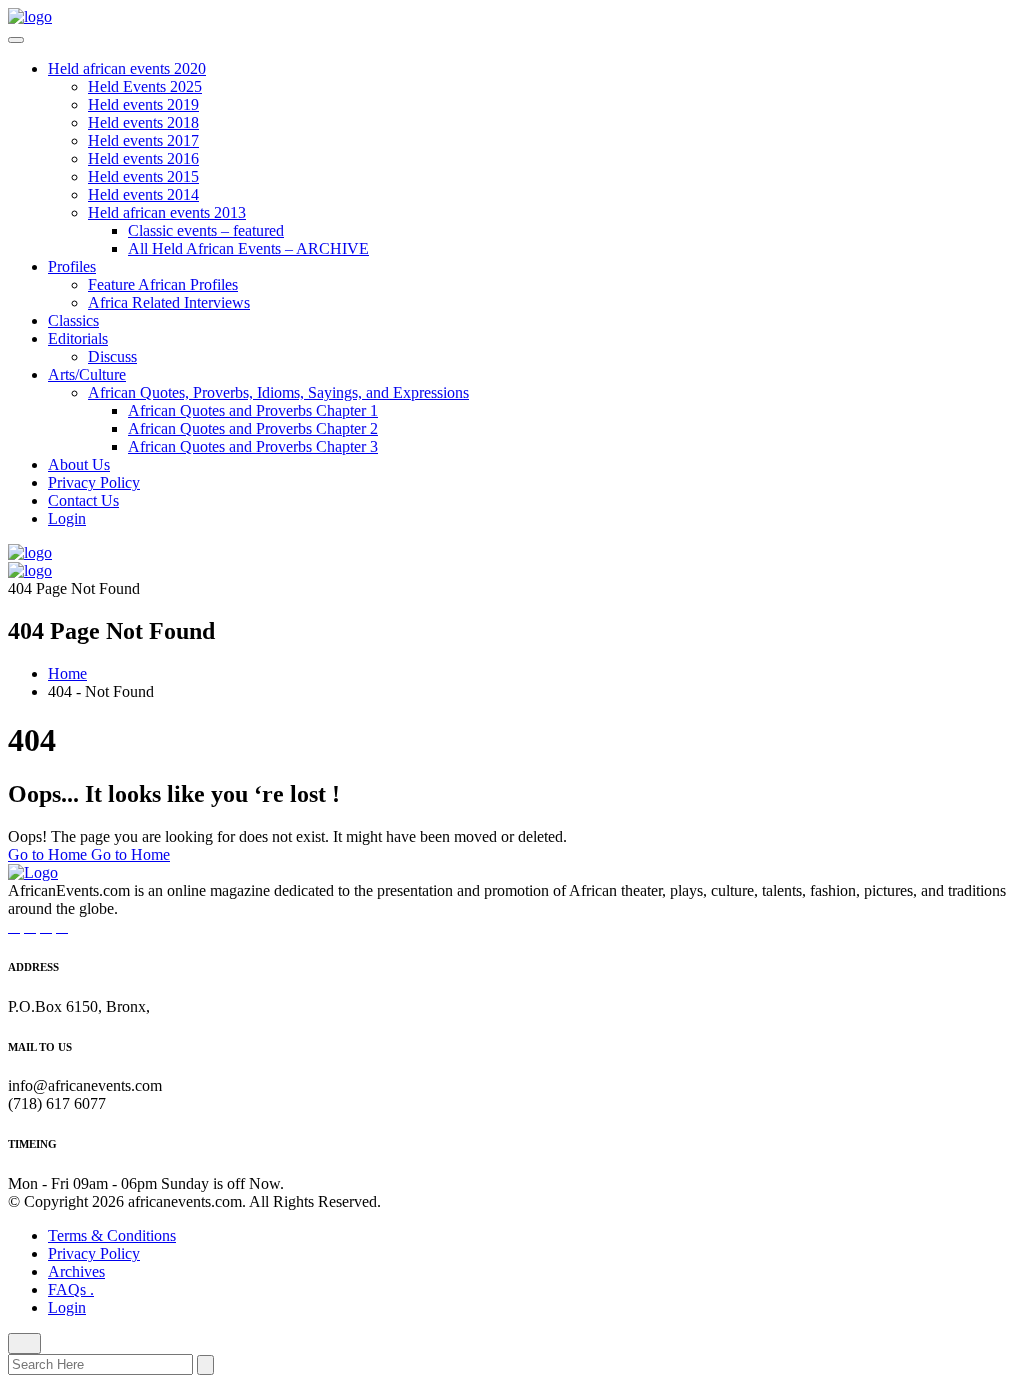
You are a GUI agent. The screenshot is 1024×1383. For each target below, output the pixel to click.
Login (67, 518)
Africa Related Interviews (169, 302)
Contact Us (83, 500)
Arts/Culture (87, 374)
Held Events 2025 (145, 86)
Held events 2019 (143, 104)
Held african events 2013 (167, 212)
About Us (79, 464)
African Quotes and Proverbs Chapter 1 (253, 410)
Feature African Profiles (163, 284)
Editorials (78, 338)
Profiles (72, 266)
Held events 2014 (143, 194)
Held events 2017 (143, 140)
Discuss (112, 356)
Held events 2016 (143, 158)
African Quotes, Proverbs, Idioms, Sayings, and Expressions (278, 392)
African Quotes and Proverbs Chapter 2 (253, 428)
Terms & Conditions (112, 1235)
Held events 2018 (143, 122)
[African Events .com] (30, 16)
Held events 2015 (143, 176)
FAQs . (71, 1289)
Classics (73, 320)
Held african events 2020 (127, 68)
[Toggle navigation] (16, 40)
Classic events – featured (206, 230)
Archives (76, 1271)
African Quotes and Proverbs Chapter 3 (253, 446)
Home (67, 673)
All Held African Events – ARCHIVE (248, 248)
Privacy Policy (94, 482)
